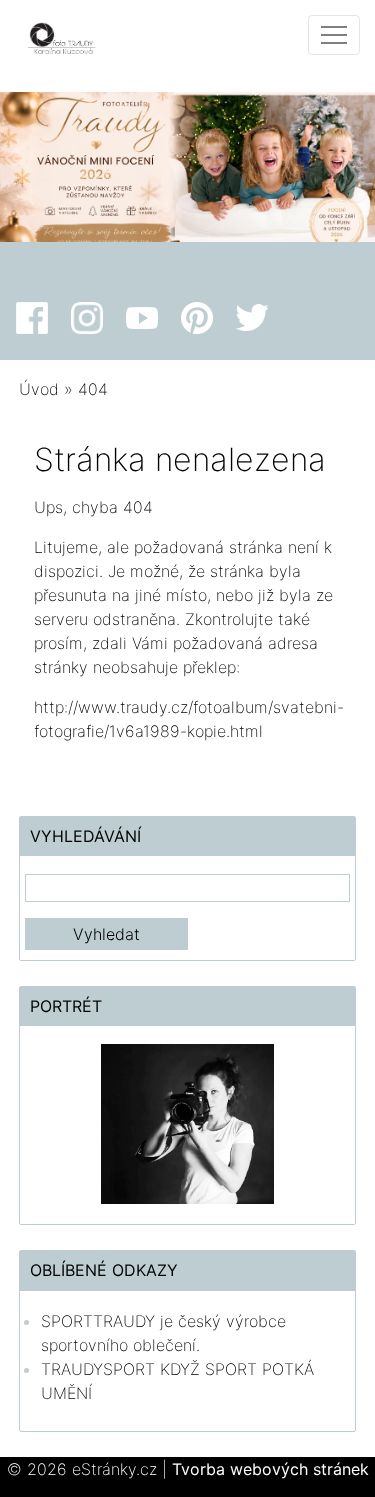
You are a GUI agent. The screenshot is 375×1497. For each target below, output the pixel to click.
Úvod (39, 389)
